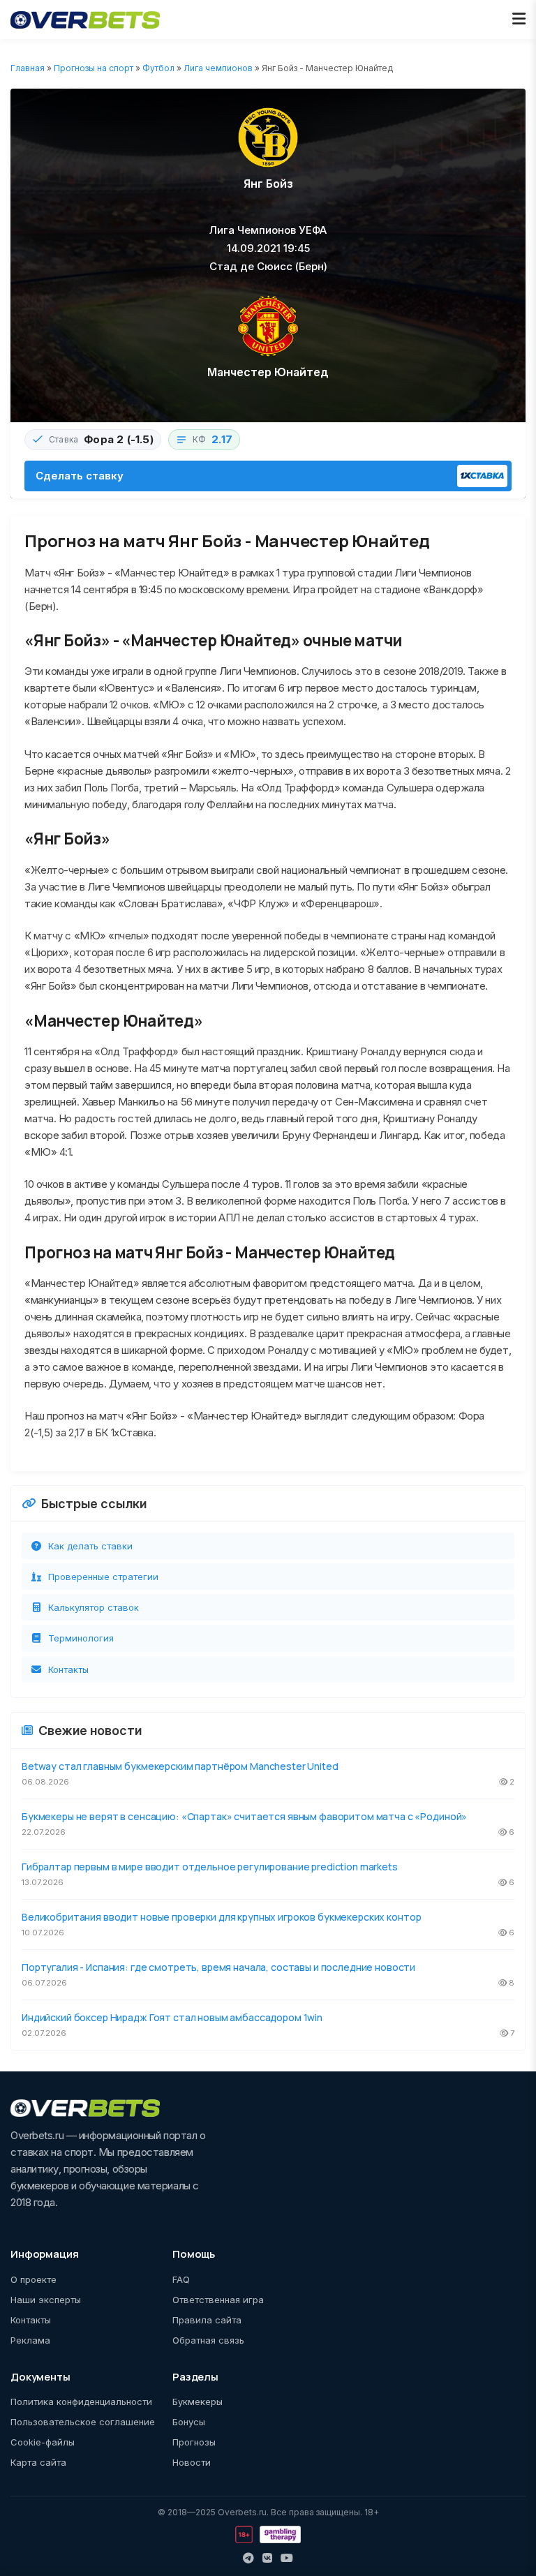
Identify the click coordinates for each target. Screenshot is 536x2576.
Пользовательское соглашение (83, 2422)
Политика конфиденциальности (81, 2402)
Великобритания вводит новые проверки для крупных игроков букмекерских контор (221, 1917)
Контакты (68, 1669)
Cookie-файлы (43, 2442)
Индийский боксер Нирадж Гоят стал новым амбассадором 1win (172, 2017)
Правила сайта (207, 2320)
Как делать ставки (90, 1546)
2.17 (222, 439)
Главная (28, 68)
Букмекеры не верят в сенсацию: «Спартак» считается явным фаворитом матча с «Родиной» (244, 1816)
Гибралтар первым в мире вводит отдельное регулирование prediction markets (210, 1867)
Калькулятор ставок (94, 1607)
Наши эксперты (46, 2300)
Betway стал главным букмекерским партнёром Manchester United (180, 1766)
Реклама (30, 2340)
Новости (192, 2462)
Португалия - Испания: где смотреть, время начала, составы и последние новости (218, 1967)
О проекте (33, 2279)
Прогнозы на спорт (94, 68)
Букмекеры (198, 2402)
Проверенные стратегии (103, 1577)
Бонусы (189, 2422)
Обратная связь (208, 2340)
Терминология (81, 1638)
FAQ (181, 2279)
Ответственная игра (218, 2300)
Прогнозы (194, 2442)
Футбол (158, 68)
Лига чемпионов (218, 68)
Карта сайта (38, 2462)
